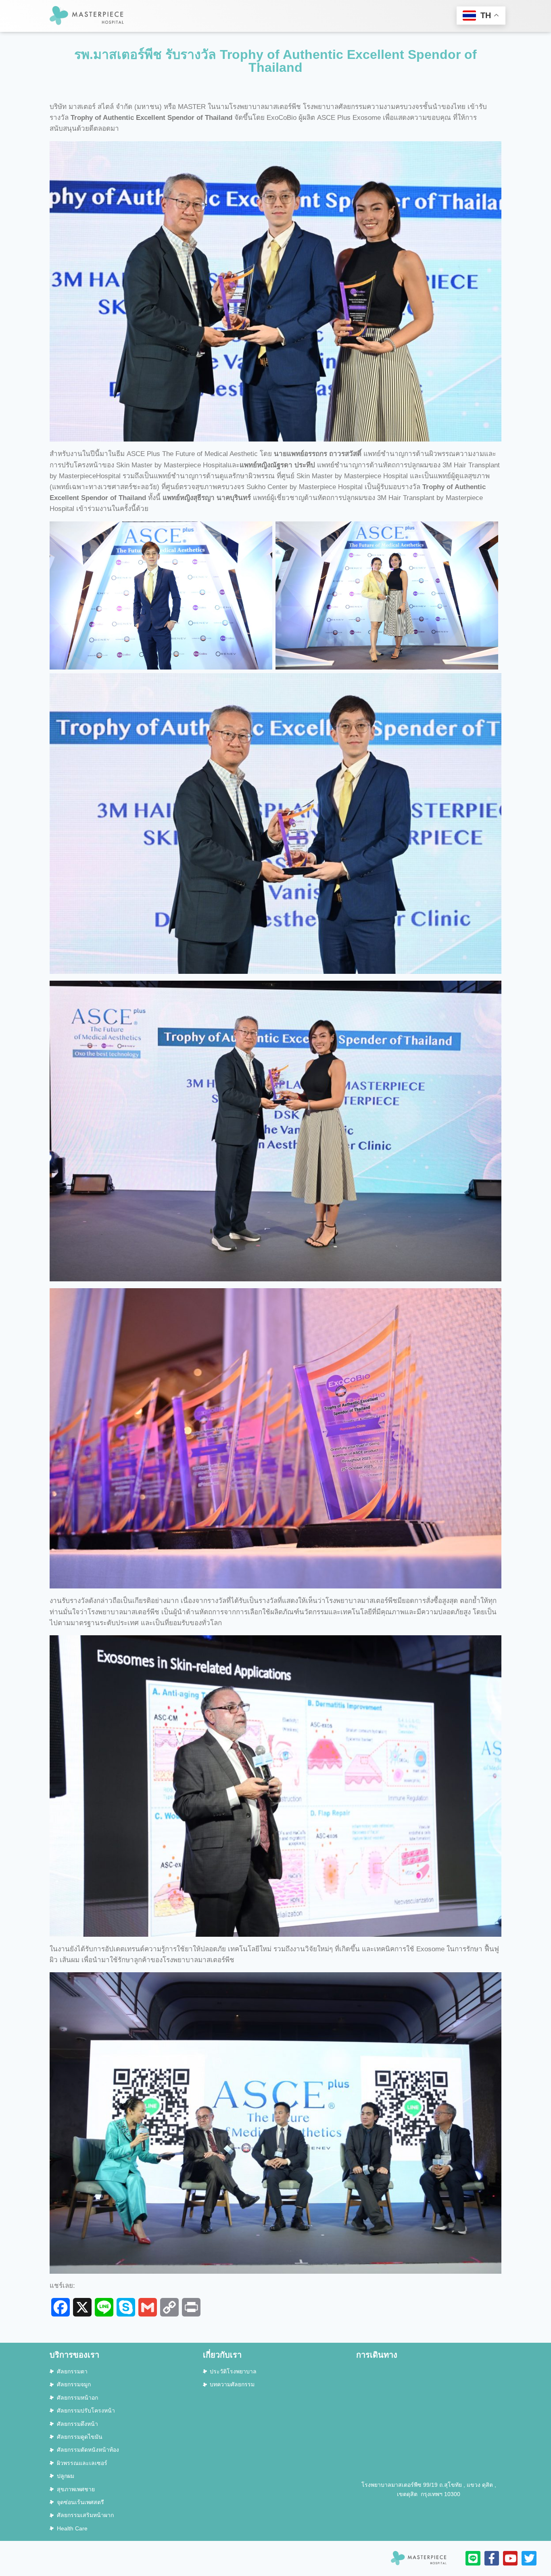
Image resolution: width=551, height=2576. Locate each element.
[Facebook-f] (492, 2558)
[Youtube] (510, 2558)
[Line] (473, 2558)
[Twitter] (529, 2558)
